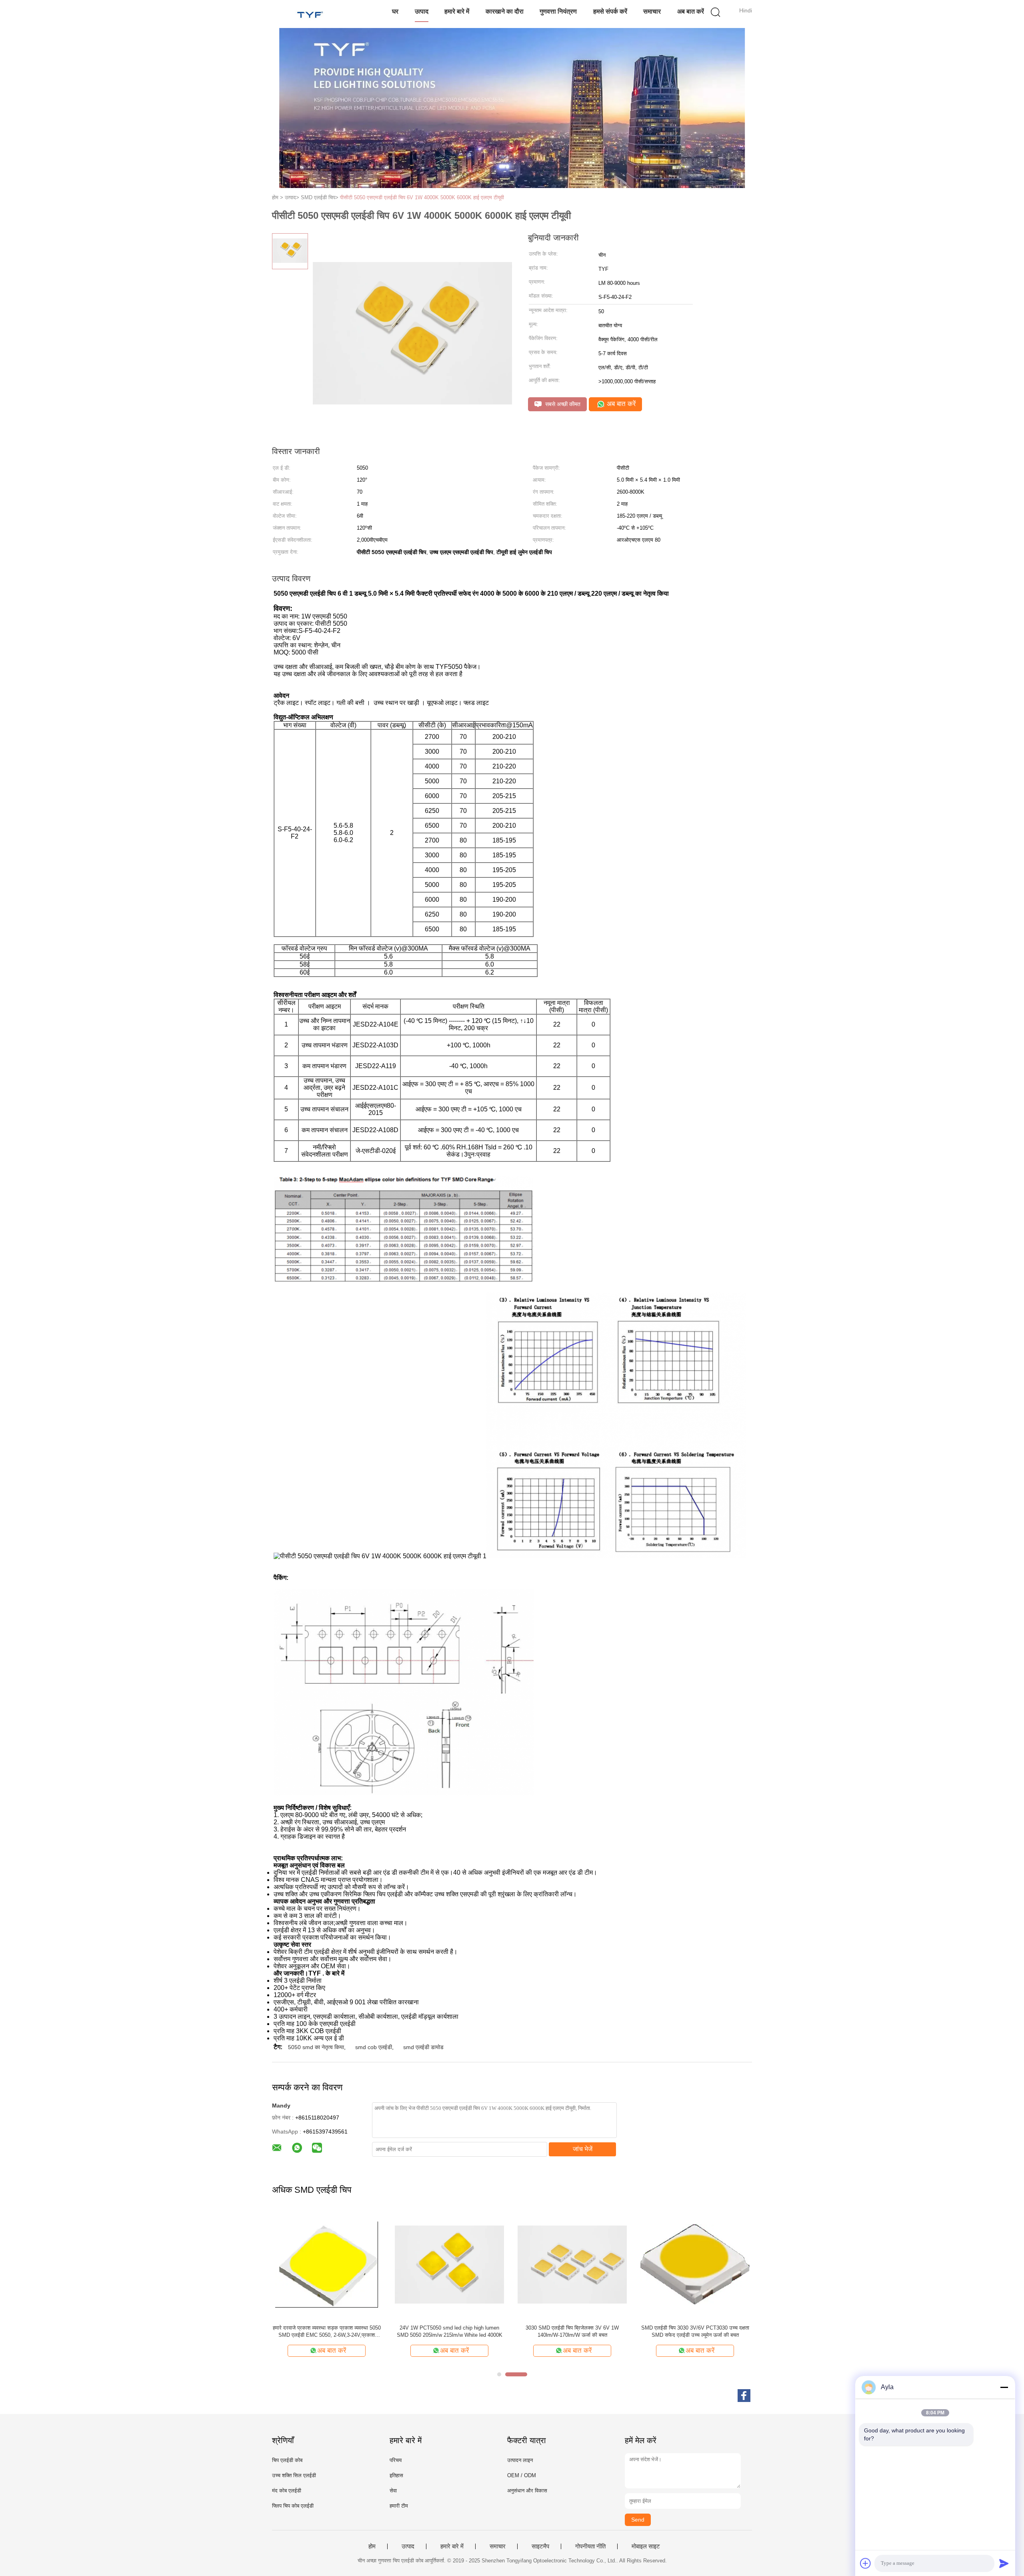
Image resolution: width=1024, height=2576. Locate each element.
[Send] (1004, 2563)
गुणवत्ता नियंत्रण (558, 11)
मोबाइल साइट (646, 2546)
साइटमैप (540, 2546)
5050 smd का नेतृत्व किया (316, 2047)
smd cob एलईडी (374, 2047)
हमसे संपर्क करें (610, 11)
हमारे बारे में (457, 11)
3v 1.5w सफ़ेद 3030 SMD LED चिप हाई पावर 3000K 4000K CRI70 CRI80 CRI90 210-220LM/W (327, 2332)
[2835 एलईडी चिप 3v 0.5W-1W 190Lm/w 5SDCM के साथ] (572, 2264)
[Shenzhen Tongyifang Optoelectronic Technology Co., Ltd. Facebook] (744, 2396)
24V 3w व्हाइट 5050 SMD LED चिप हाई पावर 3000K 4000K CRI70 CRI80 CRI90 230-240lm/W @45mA (450, 2332)
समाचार (652, 11)
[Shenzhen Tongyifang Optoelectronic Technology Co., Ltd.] (311, 14)
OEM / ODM (522, 2475)
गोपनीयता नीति (590, 2546)
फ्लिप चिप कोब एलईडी (293, 2506)
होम (372, 2546)
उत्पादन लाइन (520, 2460)
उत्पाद (422, 11)
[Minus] (1004, 2387)
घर (395, 11)
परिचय (396, 2460)
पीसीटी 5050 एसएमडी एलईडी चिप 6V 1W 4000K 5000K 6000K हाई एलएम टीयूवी (422, 197)
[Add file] (866, 2563)
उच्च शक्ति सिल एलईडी (294, 2475)
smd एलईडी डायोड (423, 2047)
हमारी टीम (399, 2506)
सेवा (393, 2491)
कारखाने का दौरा (505, 11)
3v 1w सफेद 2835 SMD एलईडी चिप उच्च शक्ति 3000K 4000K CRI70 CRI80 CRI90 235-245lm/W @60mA (695, 2332)
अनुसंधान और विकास (527, 2491)
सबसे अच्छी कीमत (562, 404)
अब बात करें (691, 11)
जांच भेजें (583, 2149)
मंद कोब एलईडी (287, 2491)
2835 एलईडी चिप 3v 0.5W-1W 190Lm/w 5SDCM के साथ (572, 2331)
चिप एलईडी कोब (287, 2460)
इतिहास (396, 2475)
